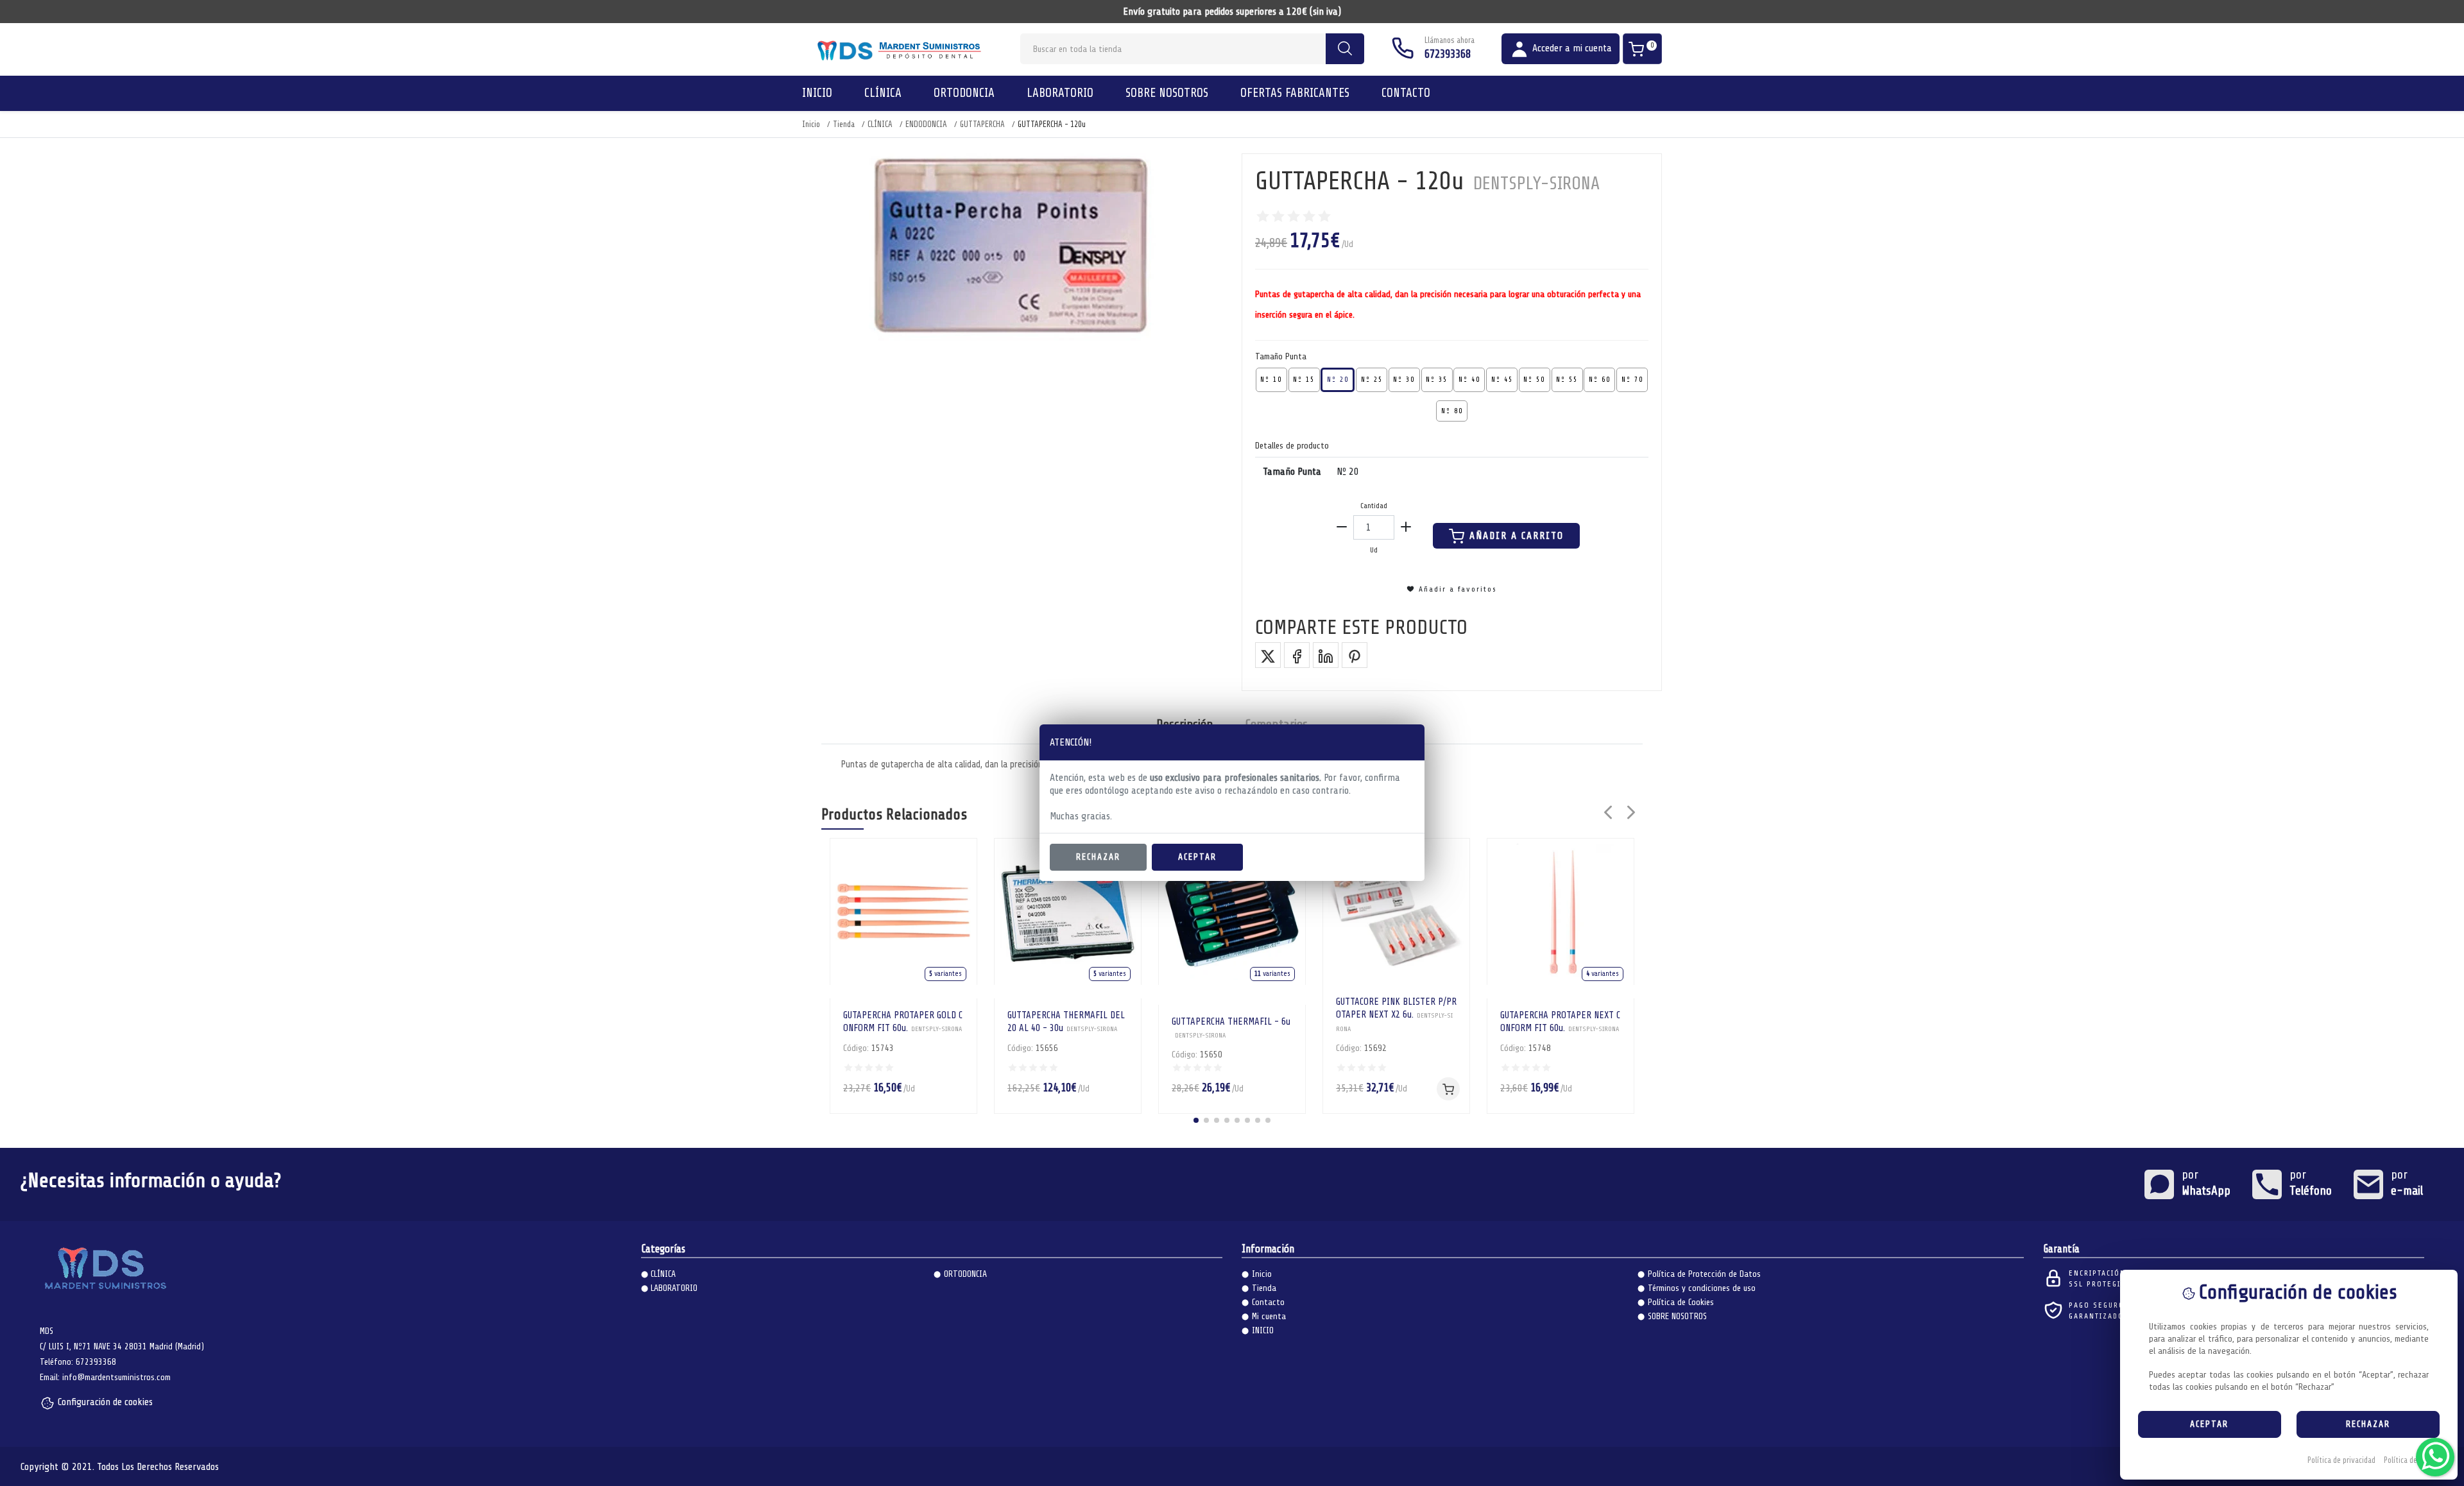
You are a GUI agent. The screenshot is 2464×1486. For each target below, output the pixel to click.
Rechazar (1098, 857)
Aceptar (1197, 857)
